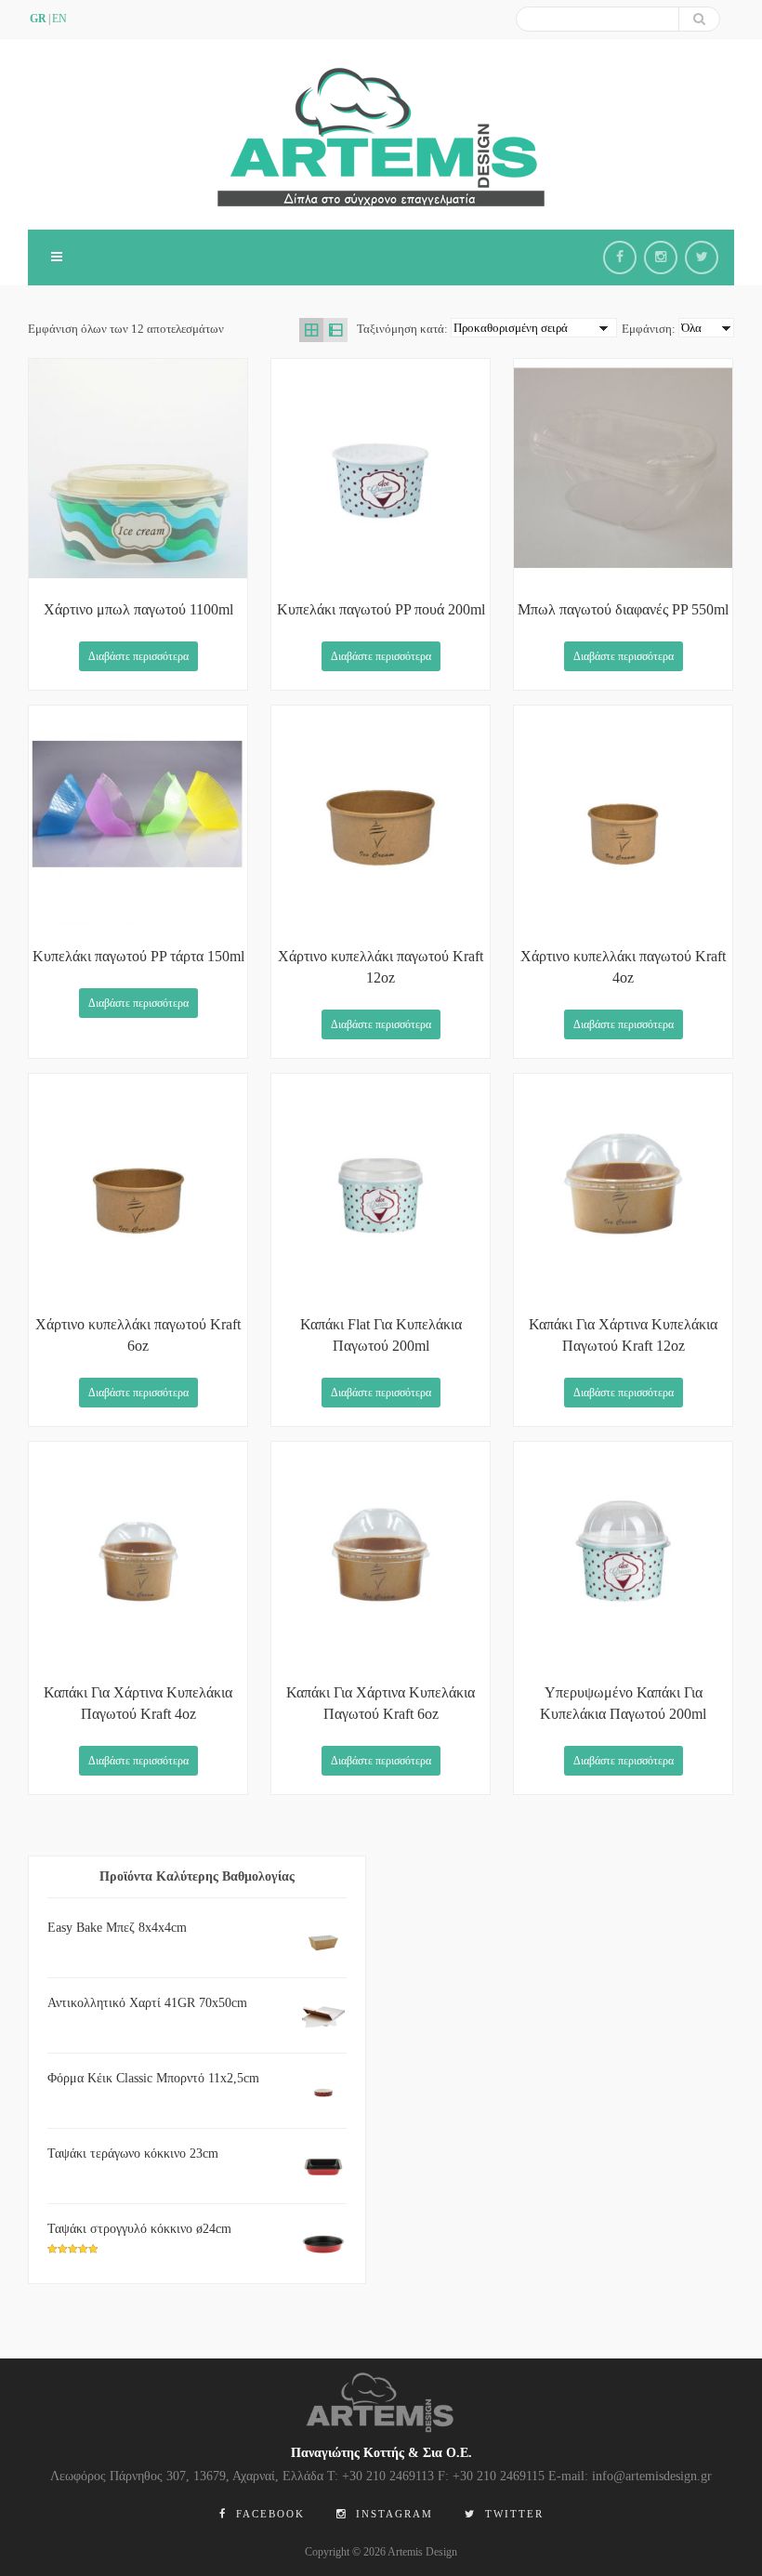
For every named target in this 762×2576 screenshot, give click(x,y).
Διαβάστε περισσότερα (138, 656)
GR (38, 19)
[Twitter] (702, 258)
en (59, 19)
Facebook (268, 2514)
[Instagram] (661, 258)
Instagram (392, 2514)
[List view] (335, 330)
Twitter (512, 2514)
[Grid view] (311, 330)
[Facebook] (620, 258)
